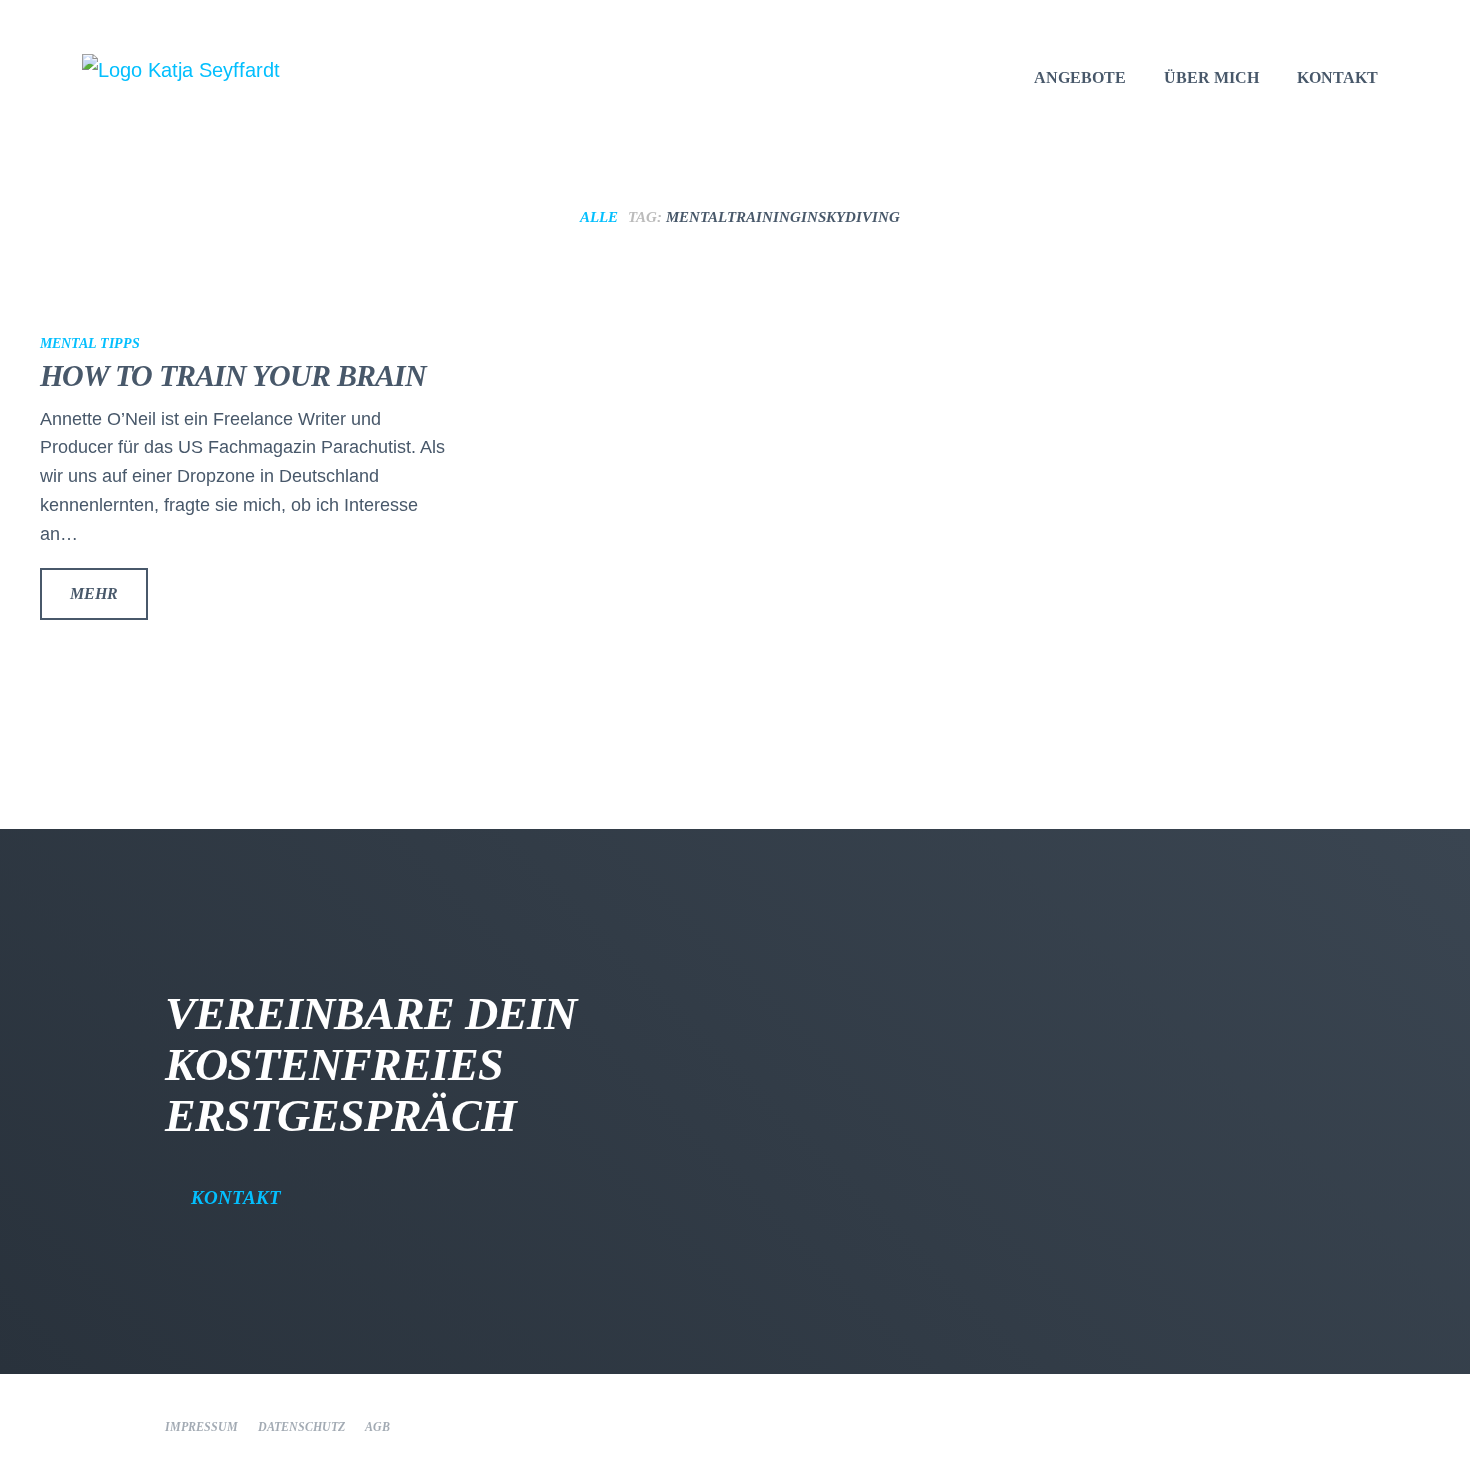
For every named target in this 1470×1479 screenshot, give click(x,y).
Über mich (1211, 77)
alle (599, 217)
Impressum (201, 1427)
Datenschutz (301, 1427)
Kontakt (236, 1197)
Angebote (1080, 77)
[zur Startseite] (239, 70)
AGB (377, 1427)
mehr (94, 593)
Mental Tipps (90, 343)
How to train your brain (233, 375)
